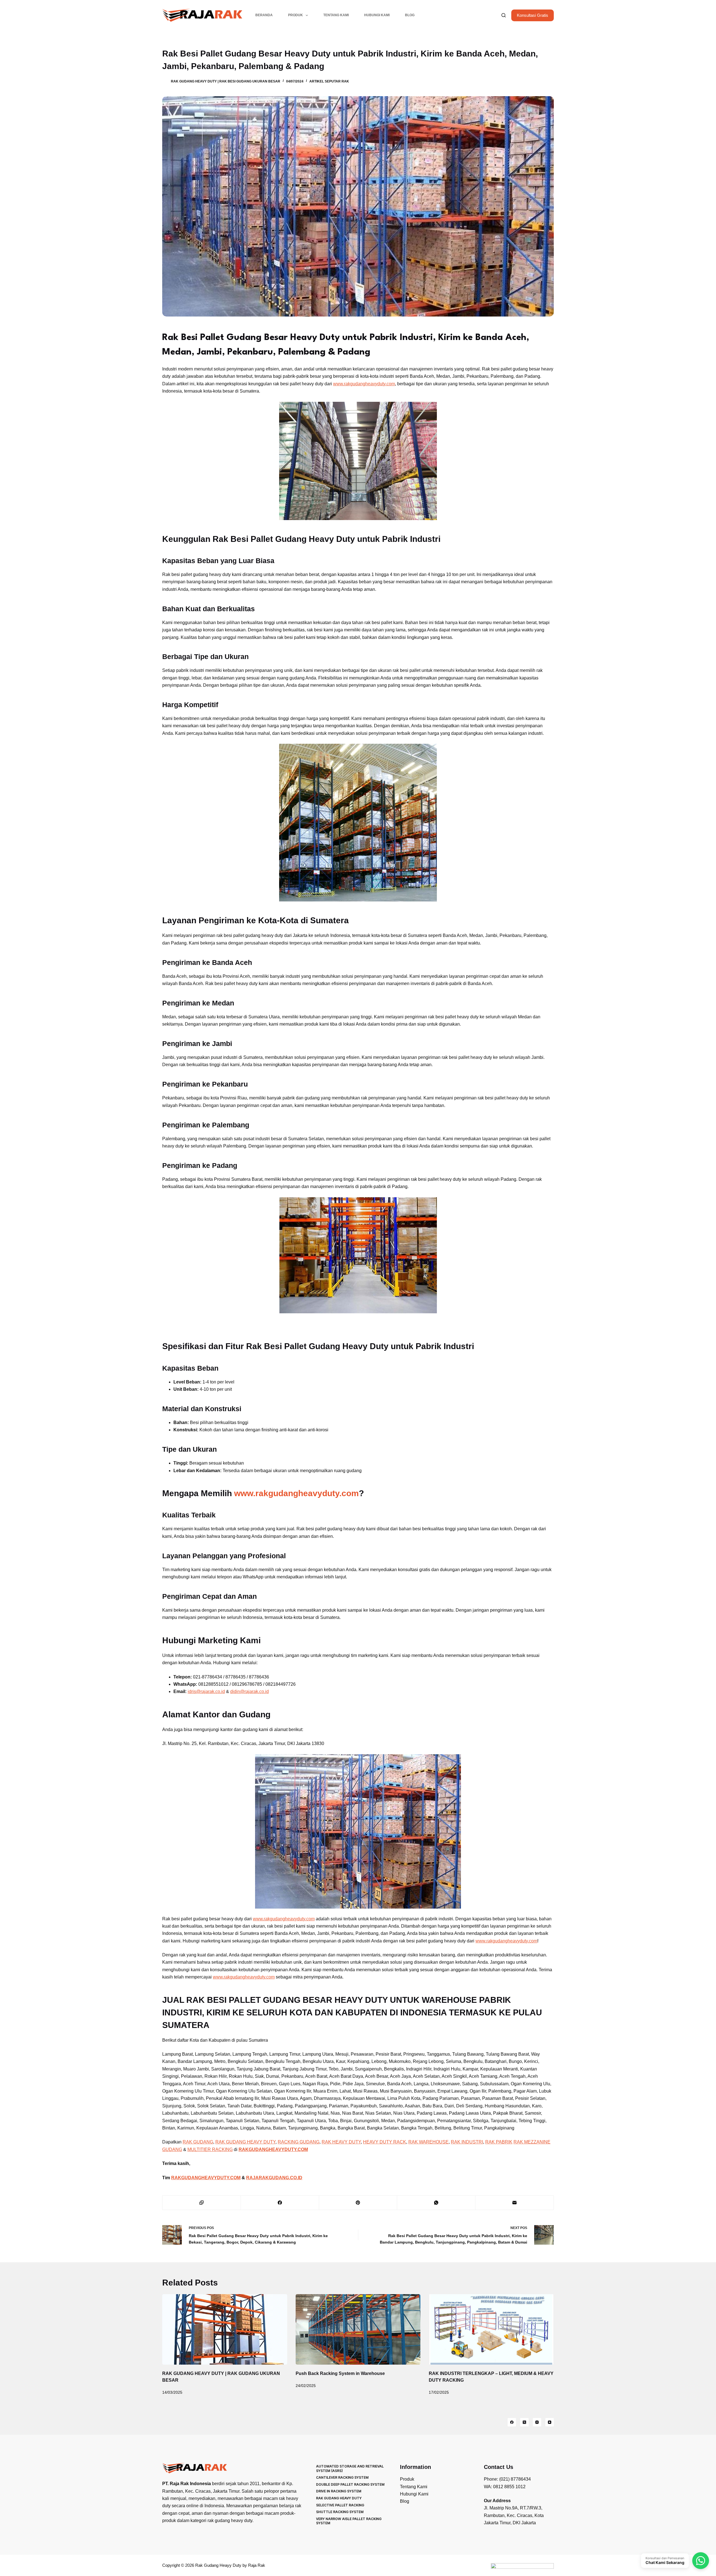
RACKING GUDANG (299, 2142)
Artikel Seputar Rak (329, 81)
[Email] (515, 2203)
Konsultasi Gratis (533, 15)
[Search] (504, 15)
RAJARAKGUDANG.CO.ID (274, 2178)
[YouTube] (550, 2422)
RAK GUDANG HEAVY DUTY (245, 2142)
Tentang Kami (336, 15)
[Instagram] (537, 2422)
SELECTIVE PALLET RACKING (340, 2505)
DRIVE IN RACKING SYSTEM (339, 2491)
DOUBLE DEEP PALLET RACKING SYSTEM (350, 2484)
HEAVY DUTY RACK (385, 2142)
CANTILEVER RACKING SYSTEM (342, 2477)
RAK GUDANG (198, 2142)
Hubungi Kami (377, 15)
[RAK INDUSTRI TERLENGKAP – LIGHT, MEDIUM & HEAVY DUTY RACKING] (491, 2329)
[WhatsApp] (436, 2203)
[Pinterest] (358, 2203)
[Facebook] (280, 2203)
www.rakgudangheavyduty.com (364, 384)
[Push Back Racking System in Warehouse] (358, 2329)
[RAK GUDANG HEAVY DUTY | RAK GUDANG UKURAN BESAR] (225, 2329)
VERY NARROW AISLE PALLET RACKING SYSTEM (349, 2521)
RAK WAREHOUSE (428, 2142)
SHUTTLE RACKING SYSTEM (340, 2512)
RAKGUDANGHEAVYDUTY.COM (206, 2178)
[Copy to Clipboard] (202, 2203)
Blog (410, 15)
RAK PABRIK (499, 2142)
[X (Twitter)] (524, 2422)
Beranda (264, 15)
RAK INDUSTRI (467, 2142)
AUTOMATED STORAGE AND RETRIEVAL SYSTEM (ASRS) (350, 2468)
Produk (295, 15)
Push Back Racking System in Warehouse (340, 2373)
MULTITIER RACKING (210, 2149)
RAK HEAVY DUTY (341, 2142)
